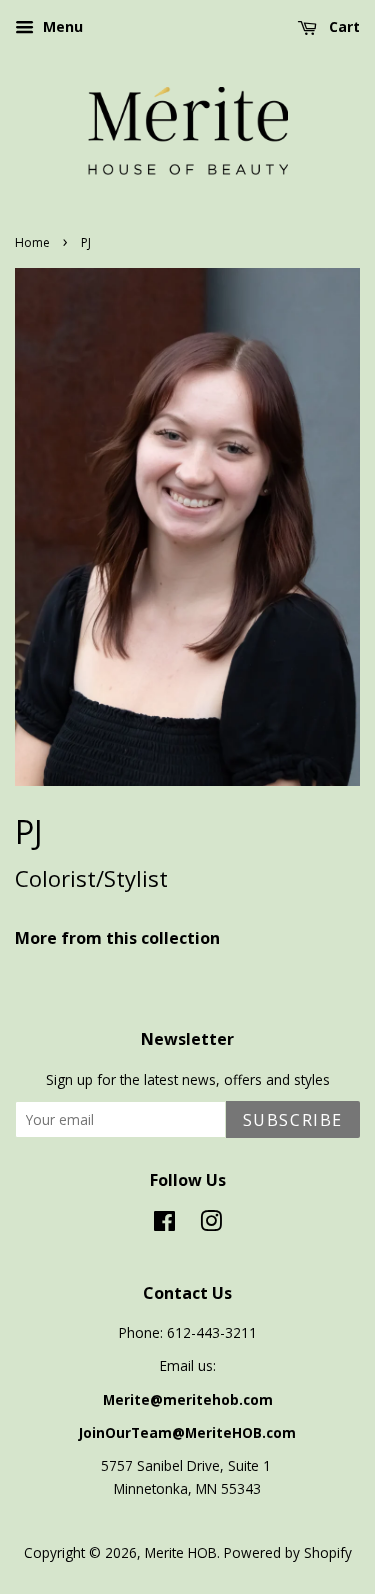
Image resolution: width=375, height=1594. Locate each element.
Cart (342, 26)
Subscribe (293, 1120)
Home (32, 242)
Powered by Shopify (288, 1552)
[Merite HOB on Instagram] (211, 1224)
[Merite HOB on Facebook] (164, 1224)
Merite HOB (181, 1552)
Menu (61, 26)
